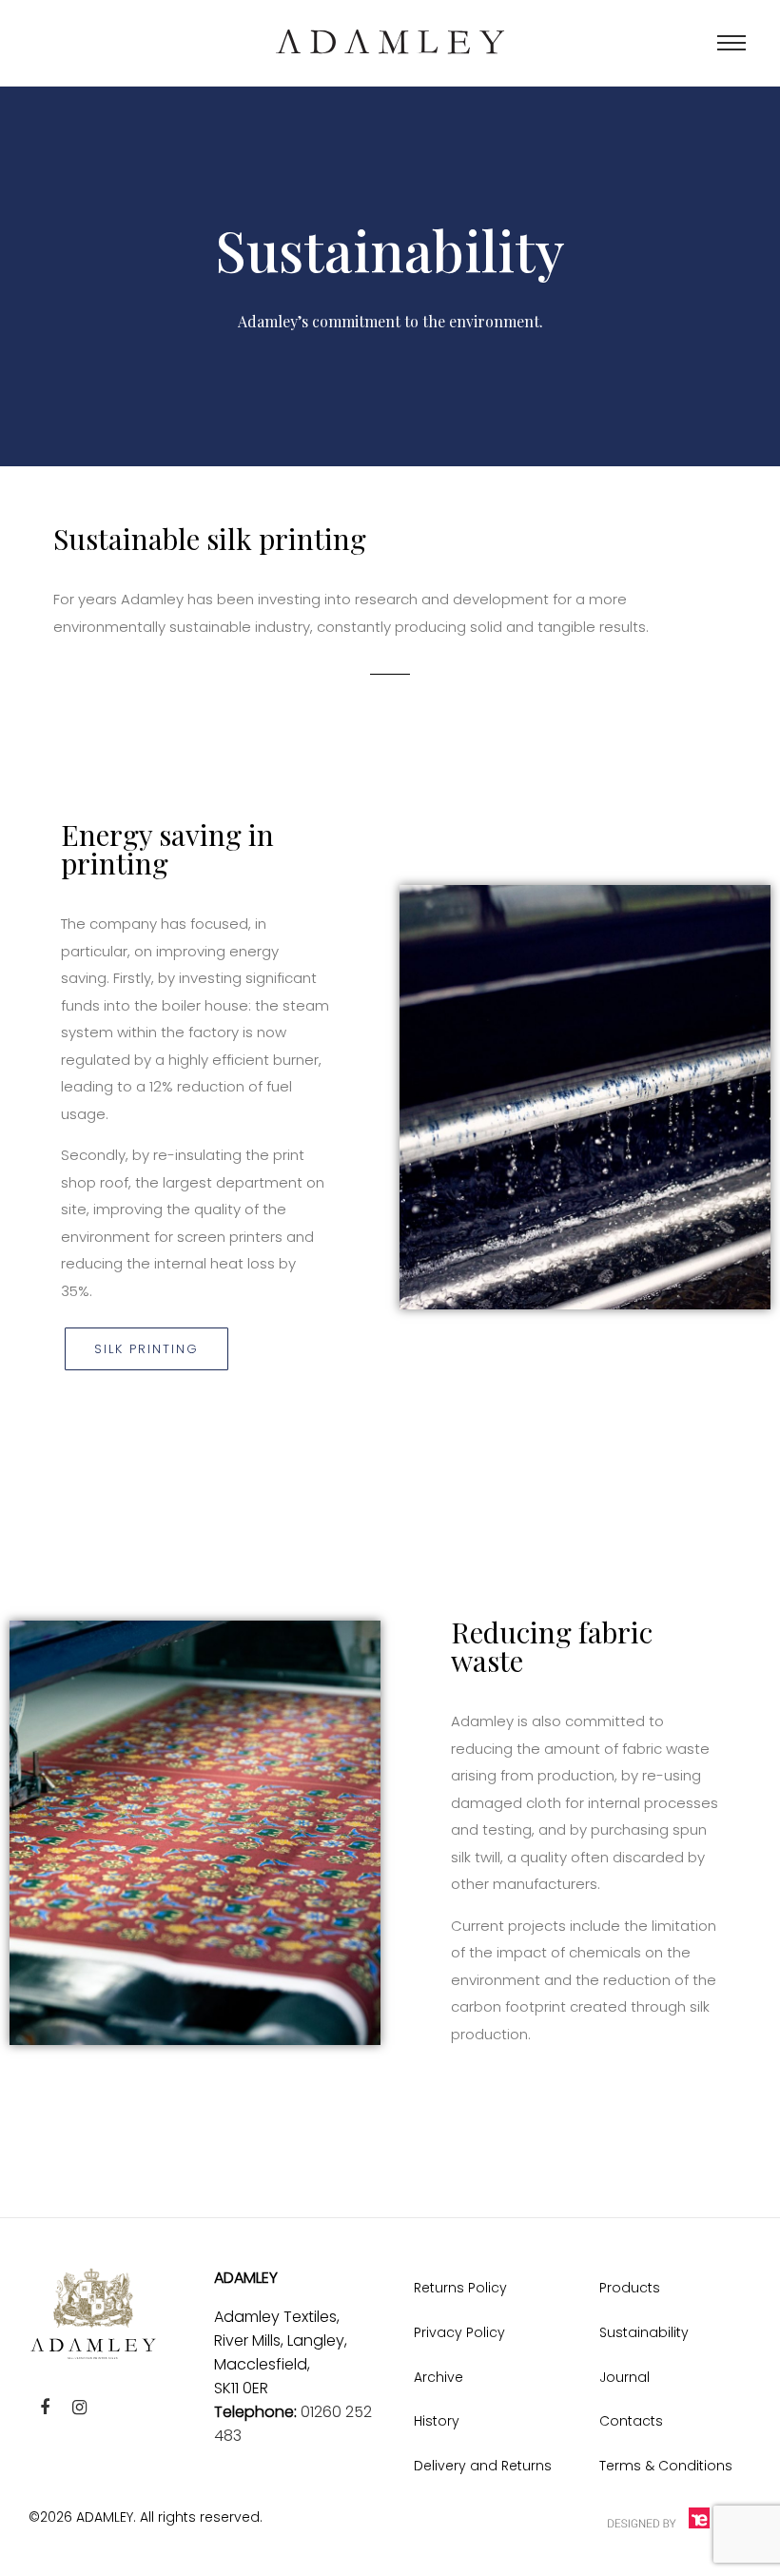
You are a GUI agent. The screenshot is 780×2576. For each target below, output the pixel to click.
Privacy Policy (459, 2332)
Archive (439, 2377)
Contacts (631, 2421)
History (437, 2421)
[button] (146, 1349)
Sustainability (644, 2332)
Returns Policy (460, 2288)
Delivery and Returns (483, 2466)
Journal (624, 2377)
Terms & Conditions (666, 2466)
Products (630, 2288)
